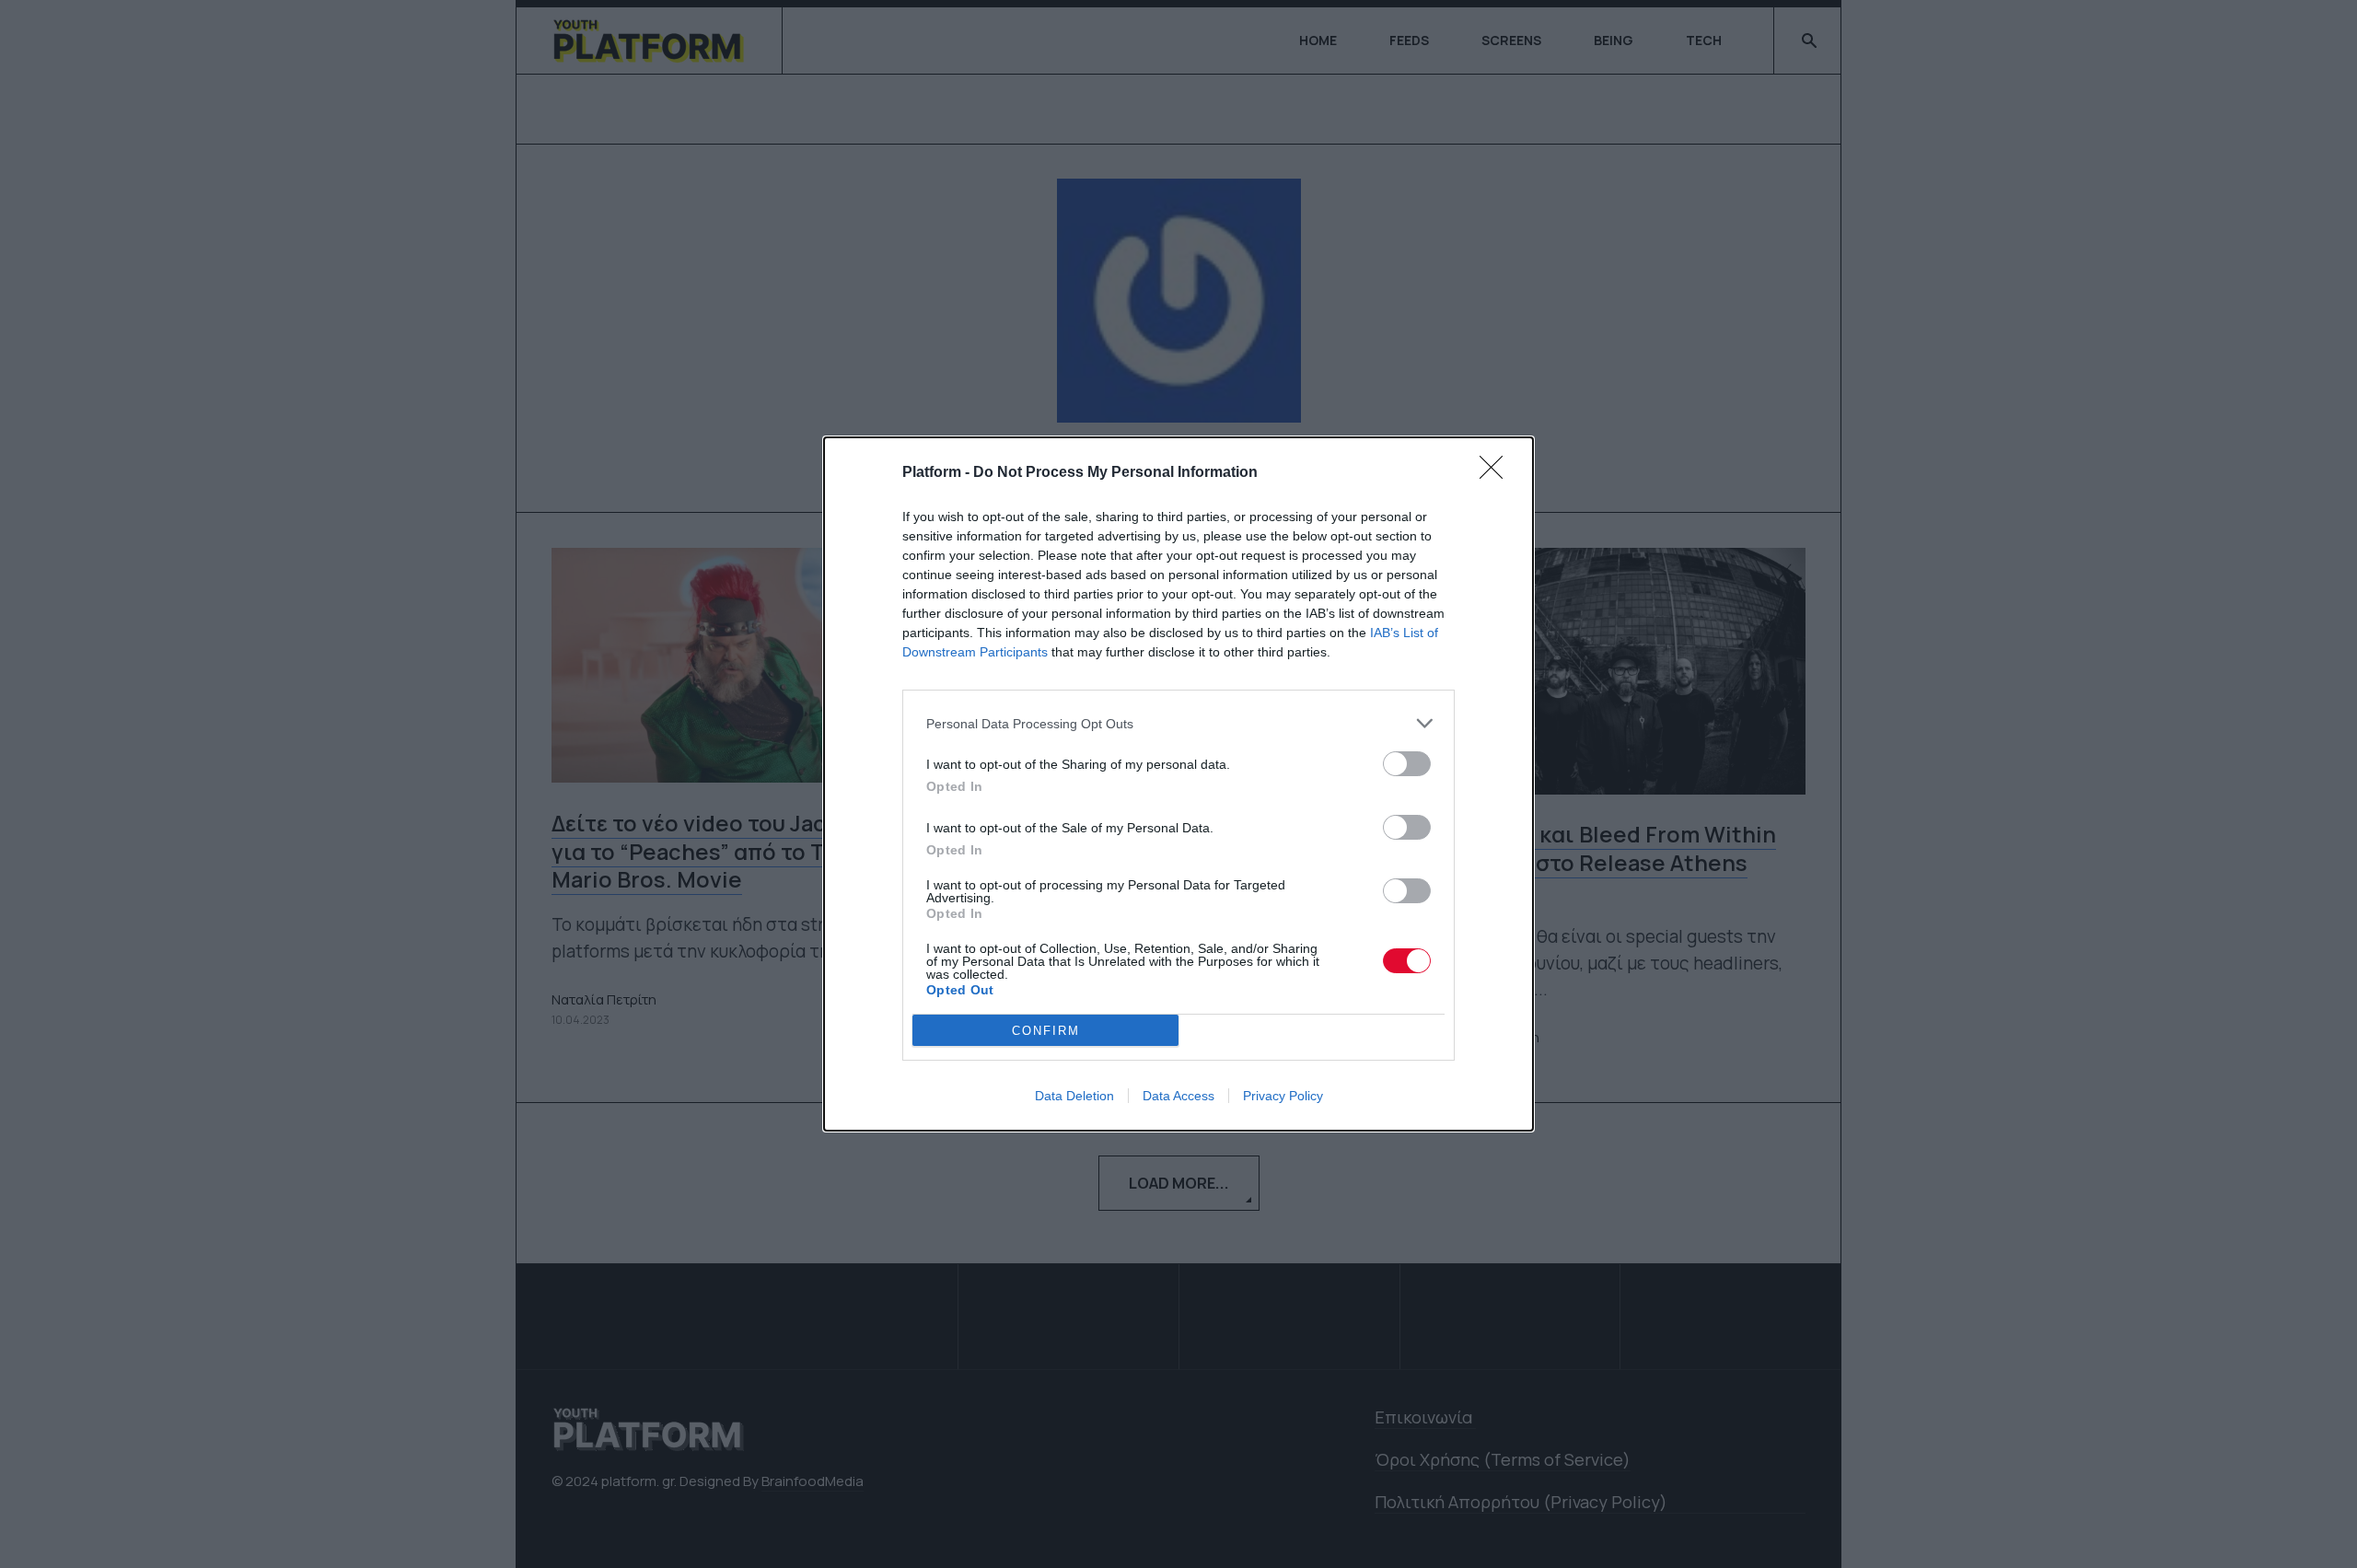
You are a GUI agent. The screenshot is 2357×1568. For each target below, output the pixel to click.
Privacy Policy (1283, 1096)
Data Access (1178, 1096)
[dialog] (1178, 784)
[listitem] (1178, 723)
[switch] (1407, 764)
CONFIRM (1046, 1031)
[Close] (1497, 473)
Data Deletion (1074, 1096)
